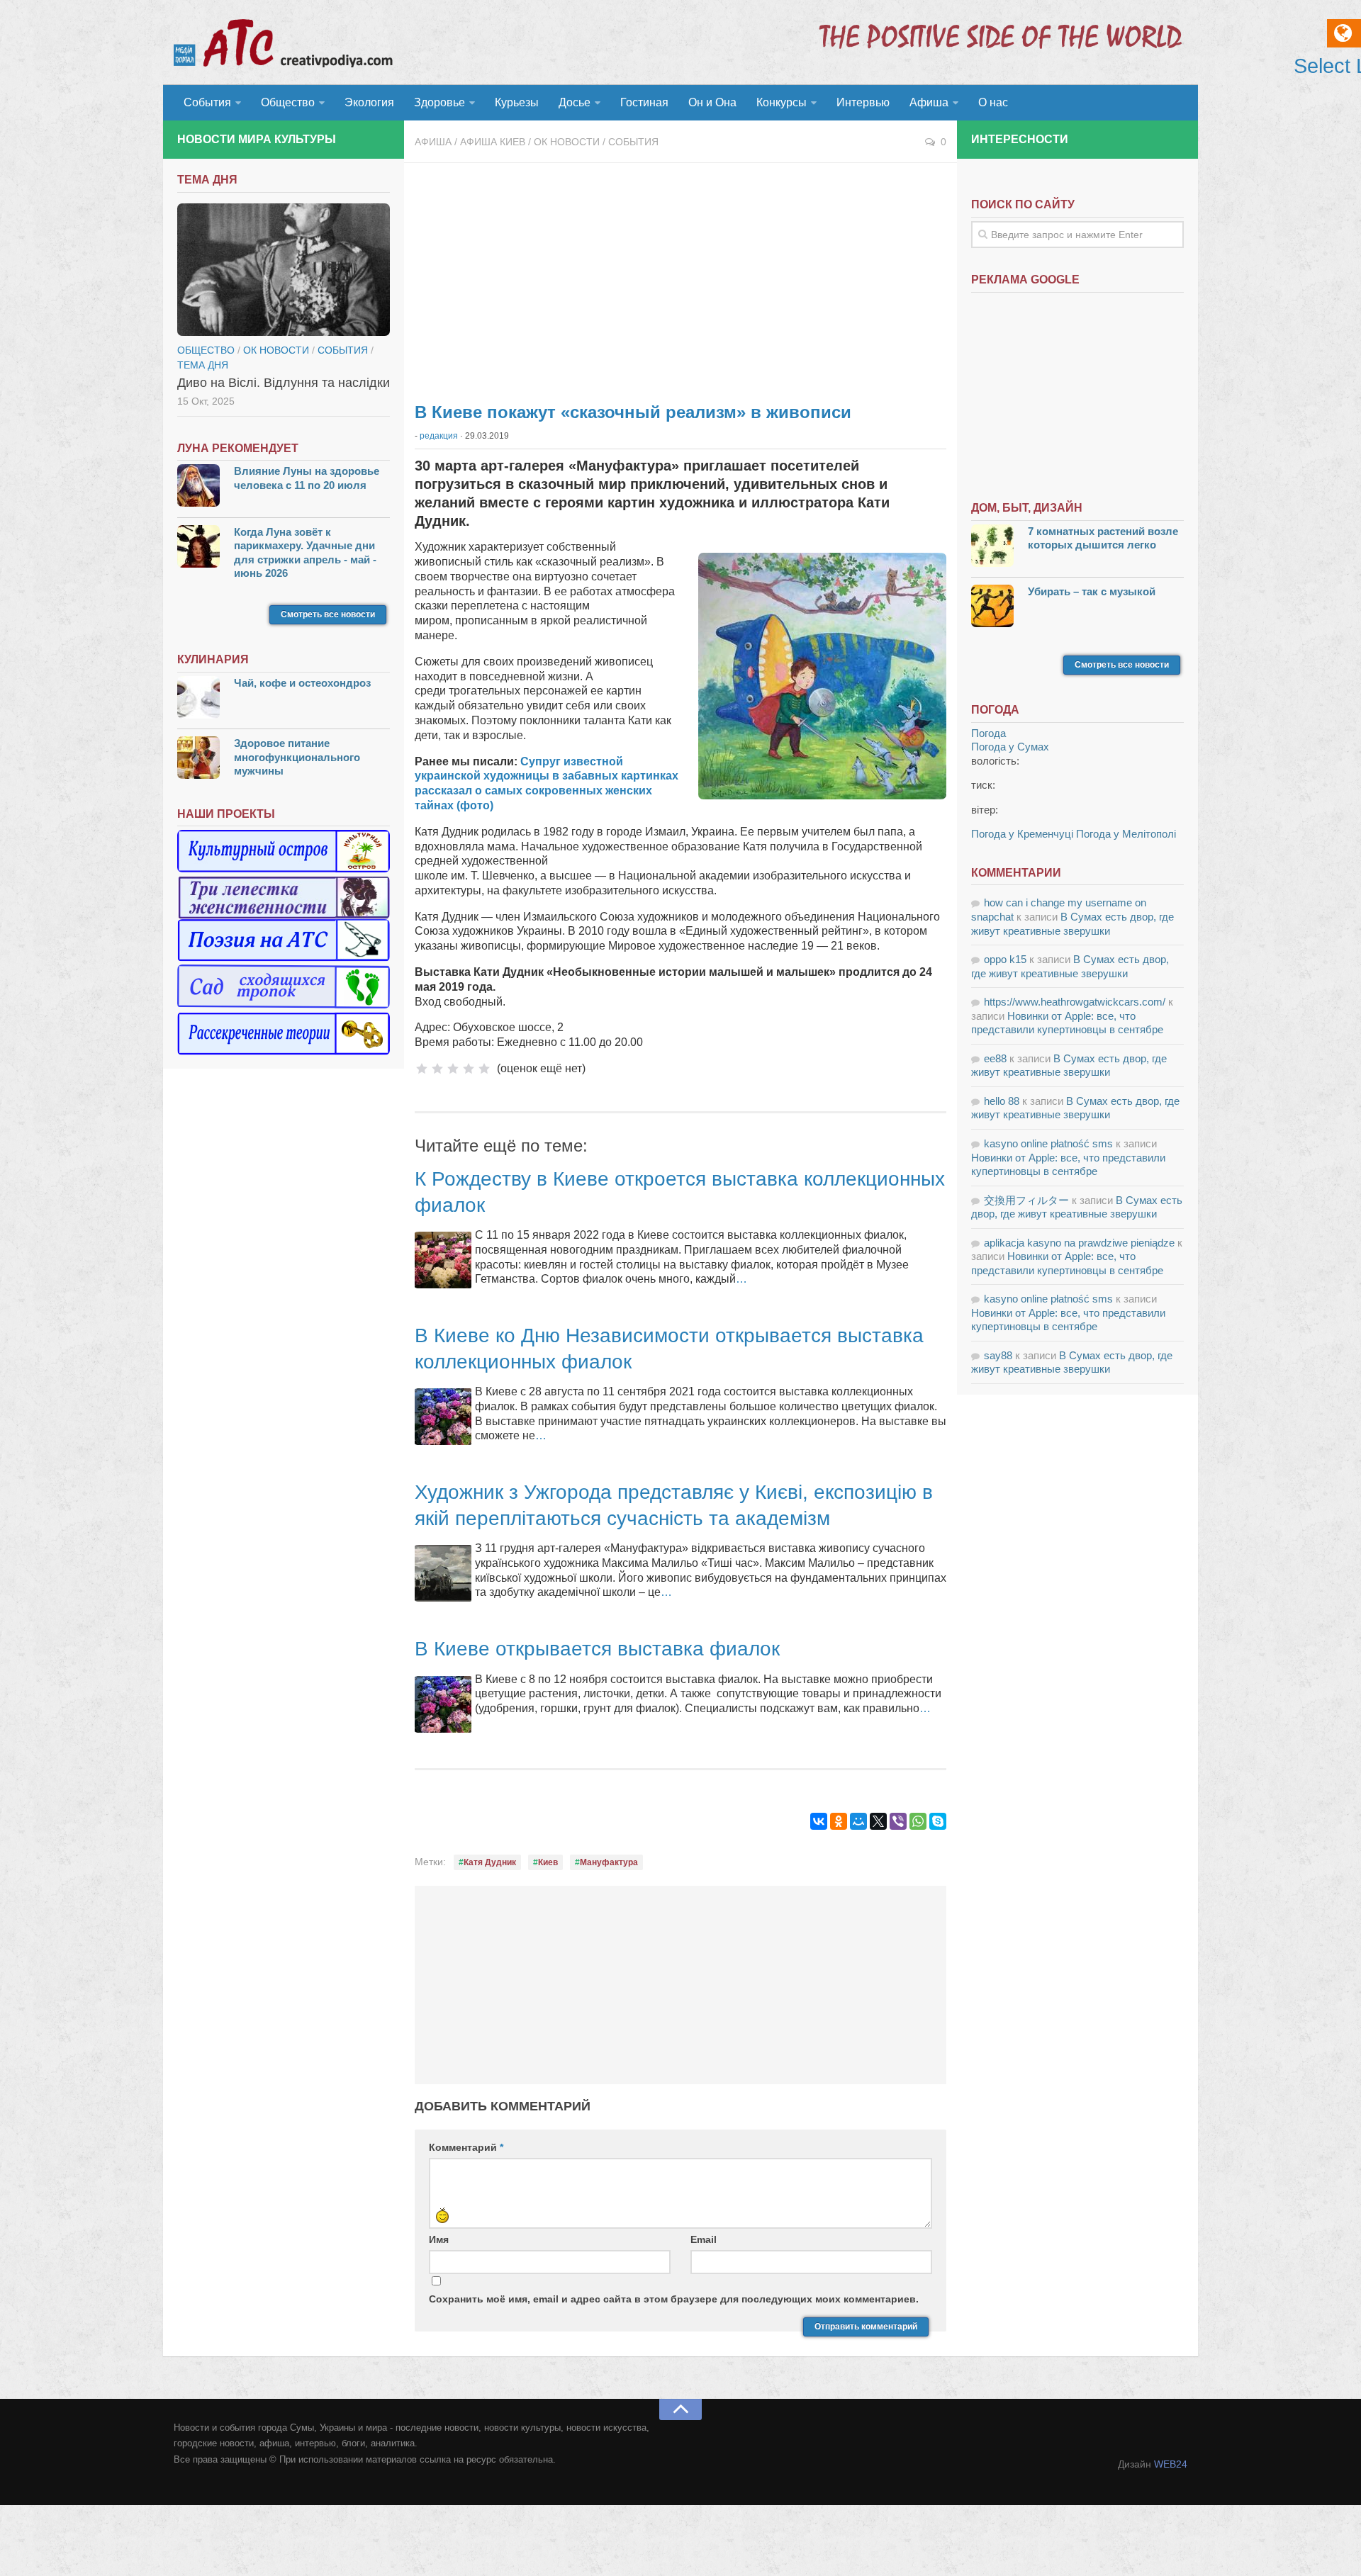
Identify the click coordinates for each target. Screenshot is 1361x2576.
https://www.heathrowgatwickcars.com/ (1075, 1002)
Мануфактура (609, 1862)
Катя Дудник (490, 1862)
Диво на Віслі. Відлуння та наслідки (284, 383)
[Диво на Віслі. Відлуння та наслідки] (284, 270)
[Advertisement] (680, 276)
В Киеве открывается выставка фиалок (597, 1649)
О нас (993, 102)
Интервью (863, 102)
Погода (988, 733)
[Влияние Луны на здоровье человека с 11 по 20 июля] (198, 487)
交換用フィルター (1026, 1200)
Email (704, 2239)
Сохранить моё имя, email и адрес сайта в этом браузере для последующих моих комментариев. (674, 2299)
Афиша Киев (493, 142)
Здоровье (439, 102)
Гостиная (644, 102)
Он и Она (712, 102)
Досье (575, 102)
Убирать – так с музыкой (1092, 591)
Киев (548, 1862)
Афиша (929, 102)
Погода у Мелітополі (1126, 834)
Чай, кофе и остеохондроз (302, 683)
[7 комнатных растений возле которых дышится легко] (992, 547)
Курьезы (517, 102)
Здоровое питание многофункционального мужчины (297, 757)
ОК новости (567, 142)
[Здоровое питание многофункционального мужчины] (198, 759)
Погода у (1010, 747)
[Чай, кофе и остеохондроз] (198, 699)
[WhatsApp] (918, 1821)
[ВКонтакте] (819, 1821)
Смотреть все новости (328, 614)
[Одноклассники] (839, 1821)
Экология (369, 102)
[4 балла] (469, 1069)
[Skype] (938, 1821)
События (207, 102)
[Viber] (898, 1821)
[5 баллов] (484, 1069)
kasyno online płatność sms (1048, 1143)
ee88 (995, 1058)
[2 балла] (437, 1069)
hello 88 (1002, 1101)
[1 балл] (422, 1069)
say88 (998, 1355)
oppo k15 (1005, 959)
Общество (288, 102)
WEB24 (1171, 2464)
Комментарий (466, 2147)
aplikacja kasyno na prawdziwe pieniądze (1079, 1243)
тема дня (203, 365)
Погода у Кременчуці (1022, 834)
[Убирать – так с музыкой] (992, 608)
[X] (878, 1821)
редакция (439, 436)
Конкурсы (782, 102)
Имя (439, 2239)
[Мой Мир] (858, 1821)
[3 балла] (453, 1069)
